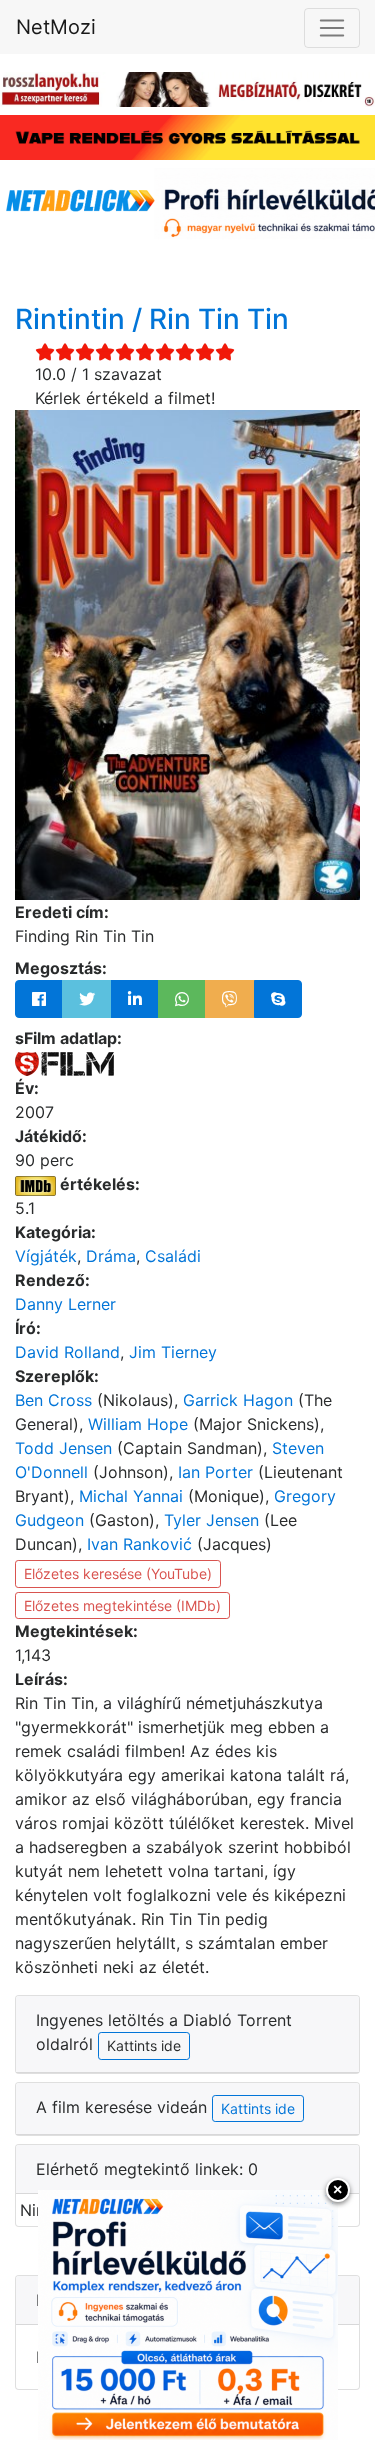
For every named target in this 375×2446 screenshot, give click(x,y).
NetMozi (56, 27)
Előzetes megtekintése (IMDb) (122, 1605)
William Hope (138, 1424)
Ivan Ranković (139, 1544)
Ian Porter (215, 1472)
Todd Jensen (63, 1448)
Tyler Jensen (211, 1520)
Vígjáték (46, 1256)
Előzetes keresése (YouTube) (118, 1573)
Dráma (111, 1256)
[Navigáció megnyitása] (332, 28)
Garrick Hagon (238, 1400)
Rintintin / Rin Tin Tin (152, 319)
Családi (173, 1256)
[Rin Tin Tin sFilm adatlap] (64, 1062)
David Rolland (67, 1352)
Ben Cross (53, 1400)
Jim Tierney (173, 1352)
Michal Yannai (131, 1496)
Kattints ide (258, 2108)
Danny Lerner (65, 1304)
